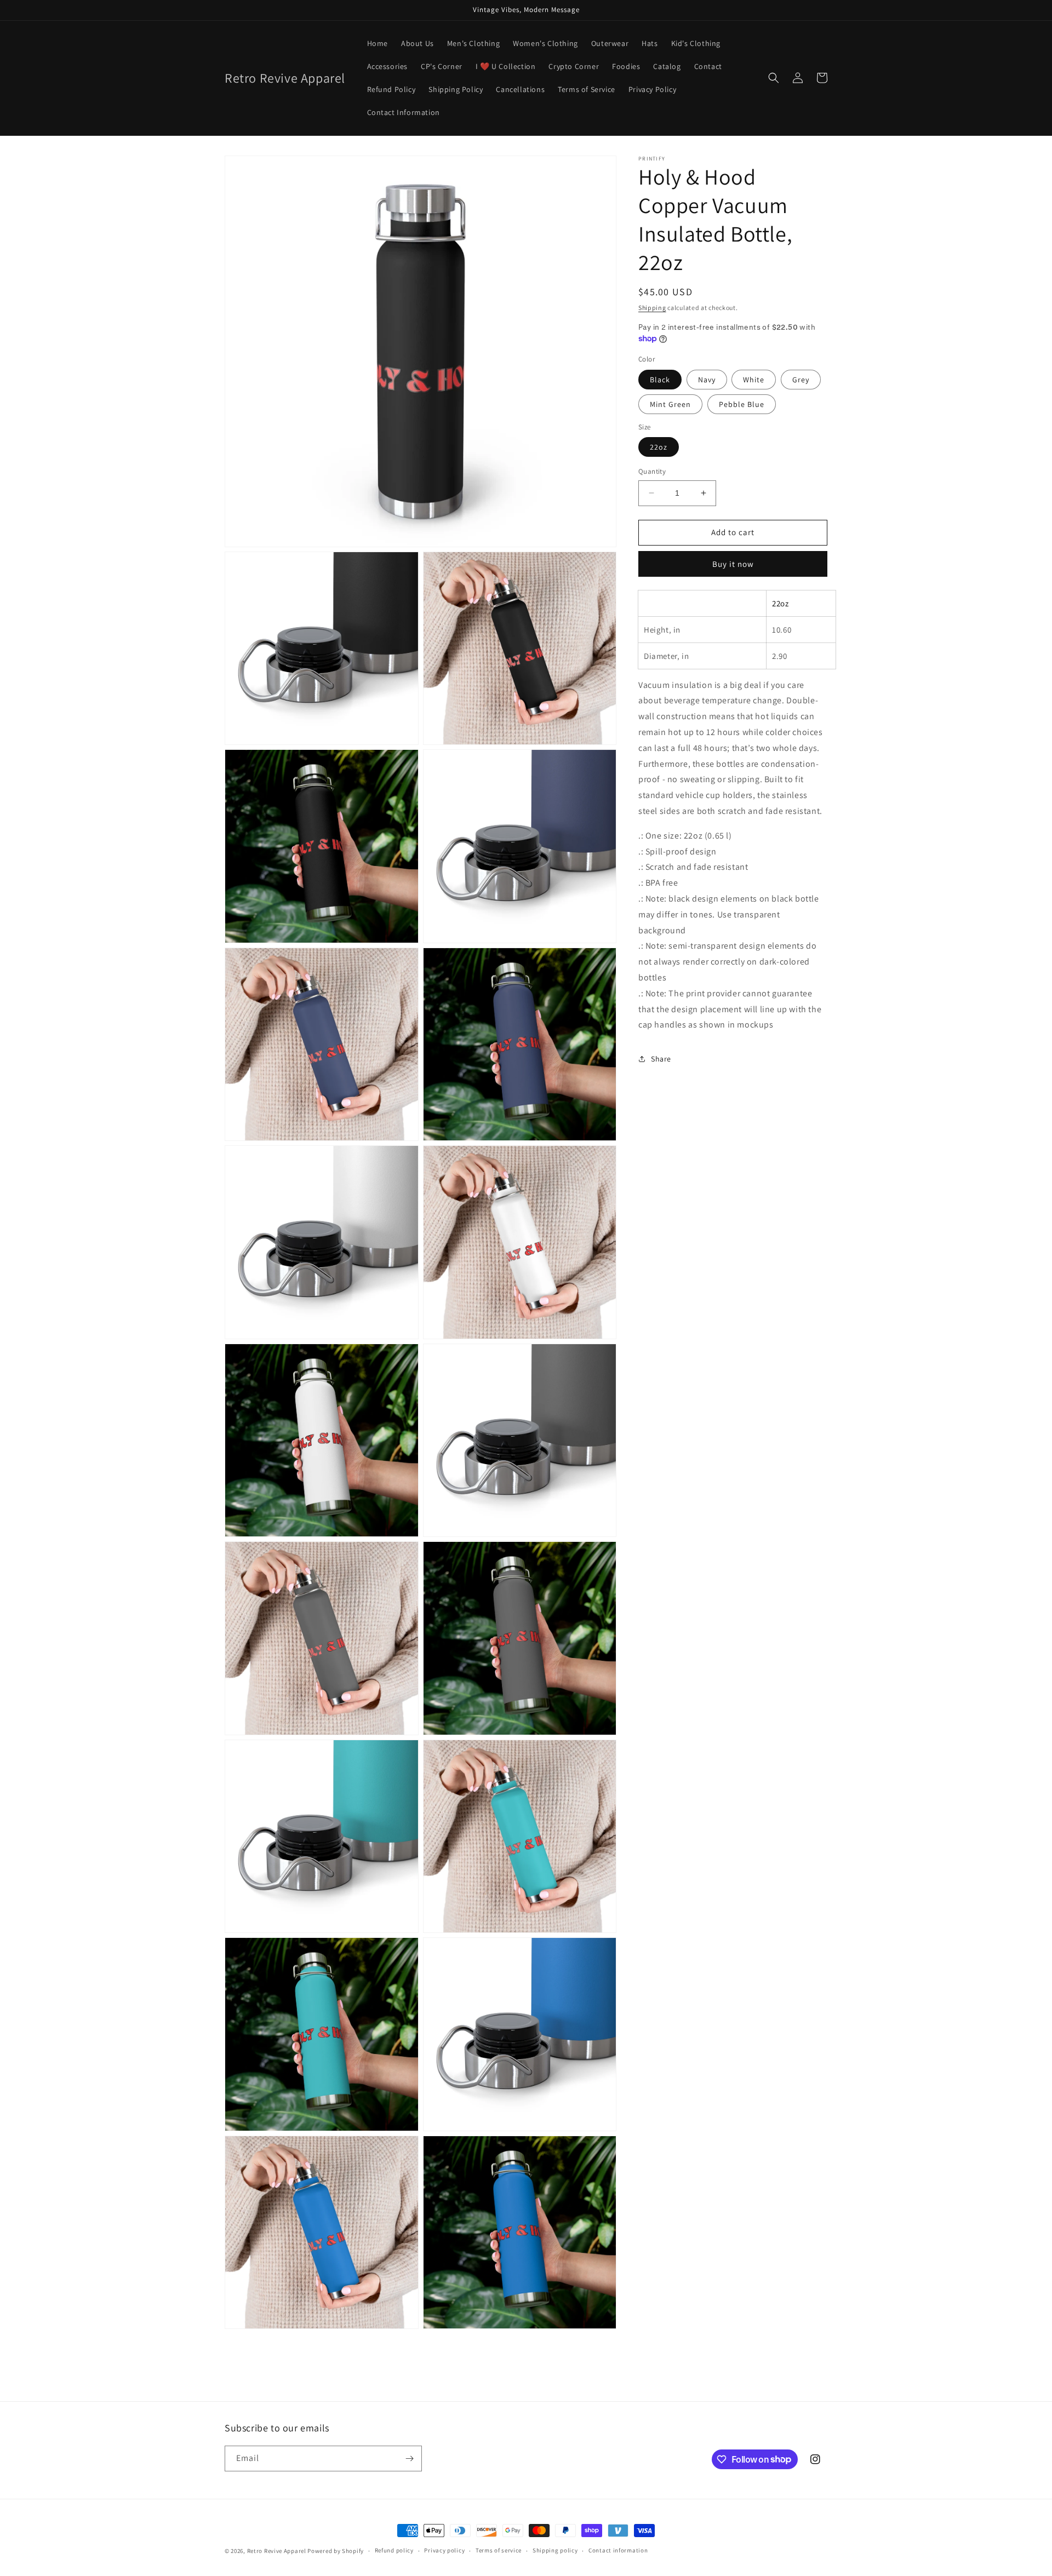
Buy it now (733, 563)
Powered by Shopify (336, 2551)
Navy (707, 379)
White (754, 379)
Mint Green (670, 404)
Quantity (652, 471)
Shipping (652, 308)
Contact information (618, 2550)
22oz (659, 447)
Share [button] (661, 1058)
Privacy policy (444, 2550)
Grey (801, 379)
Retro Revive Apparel (277, 2551)
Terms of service (499, 2550)
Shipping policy (555, 2550)
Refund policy (394, 2550)
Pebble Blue (742, 404)
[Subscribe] (409, 2459)
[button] (774, 78)
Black (660, 379)
